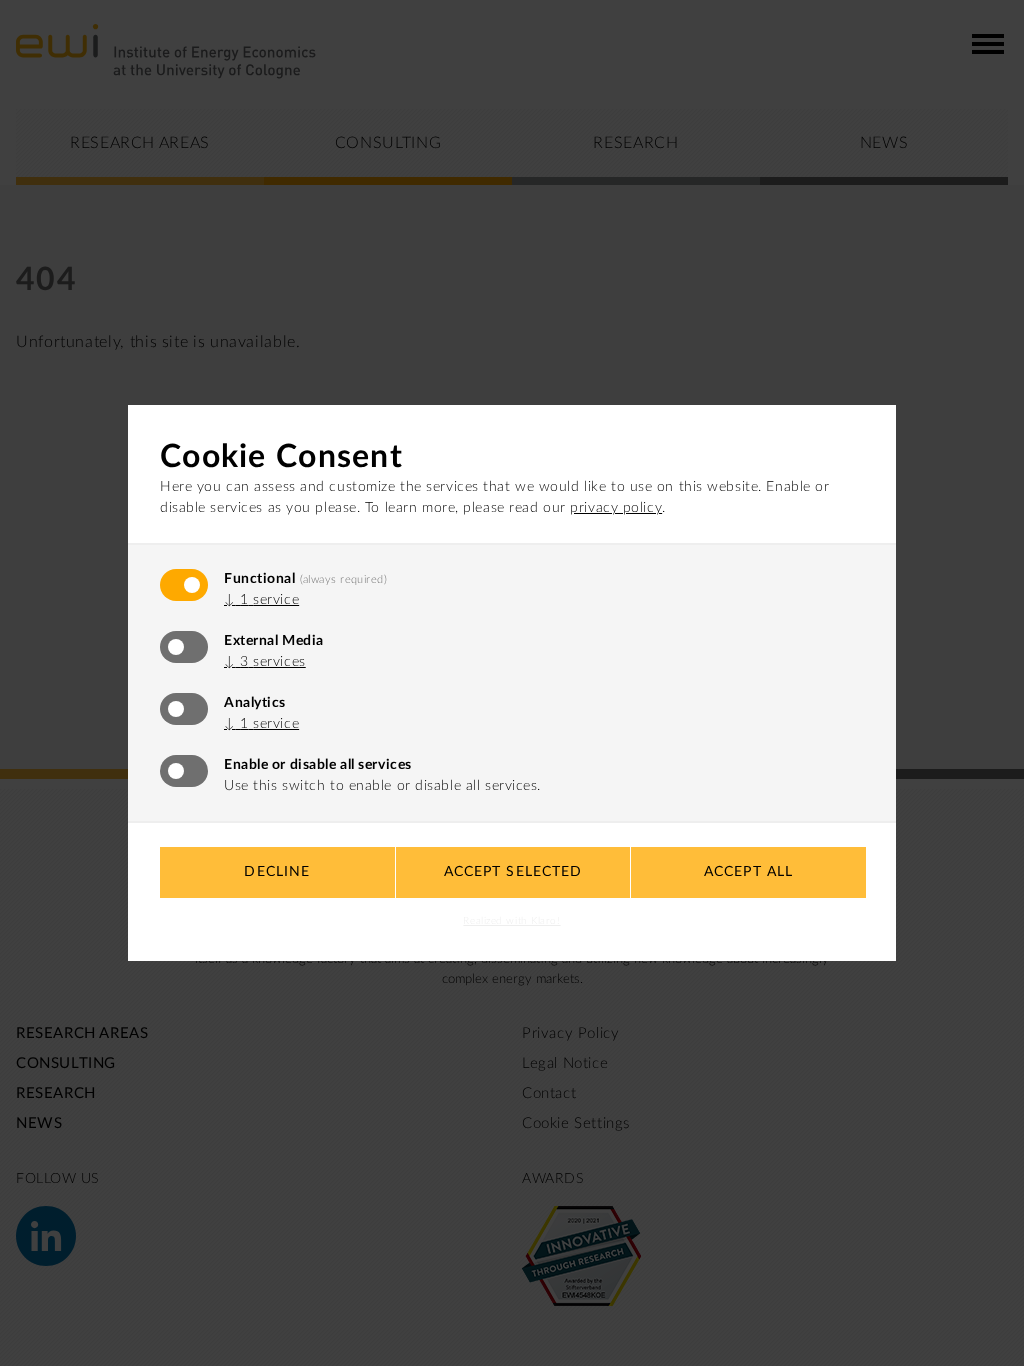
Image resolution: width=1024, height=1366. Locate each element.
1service (261, 600)
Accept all (748, 872)
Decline (277, 872)
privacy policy (616, 508)
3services (265, 662)
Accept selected (513, 872)
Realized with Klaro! (511, 921)
